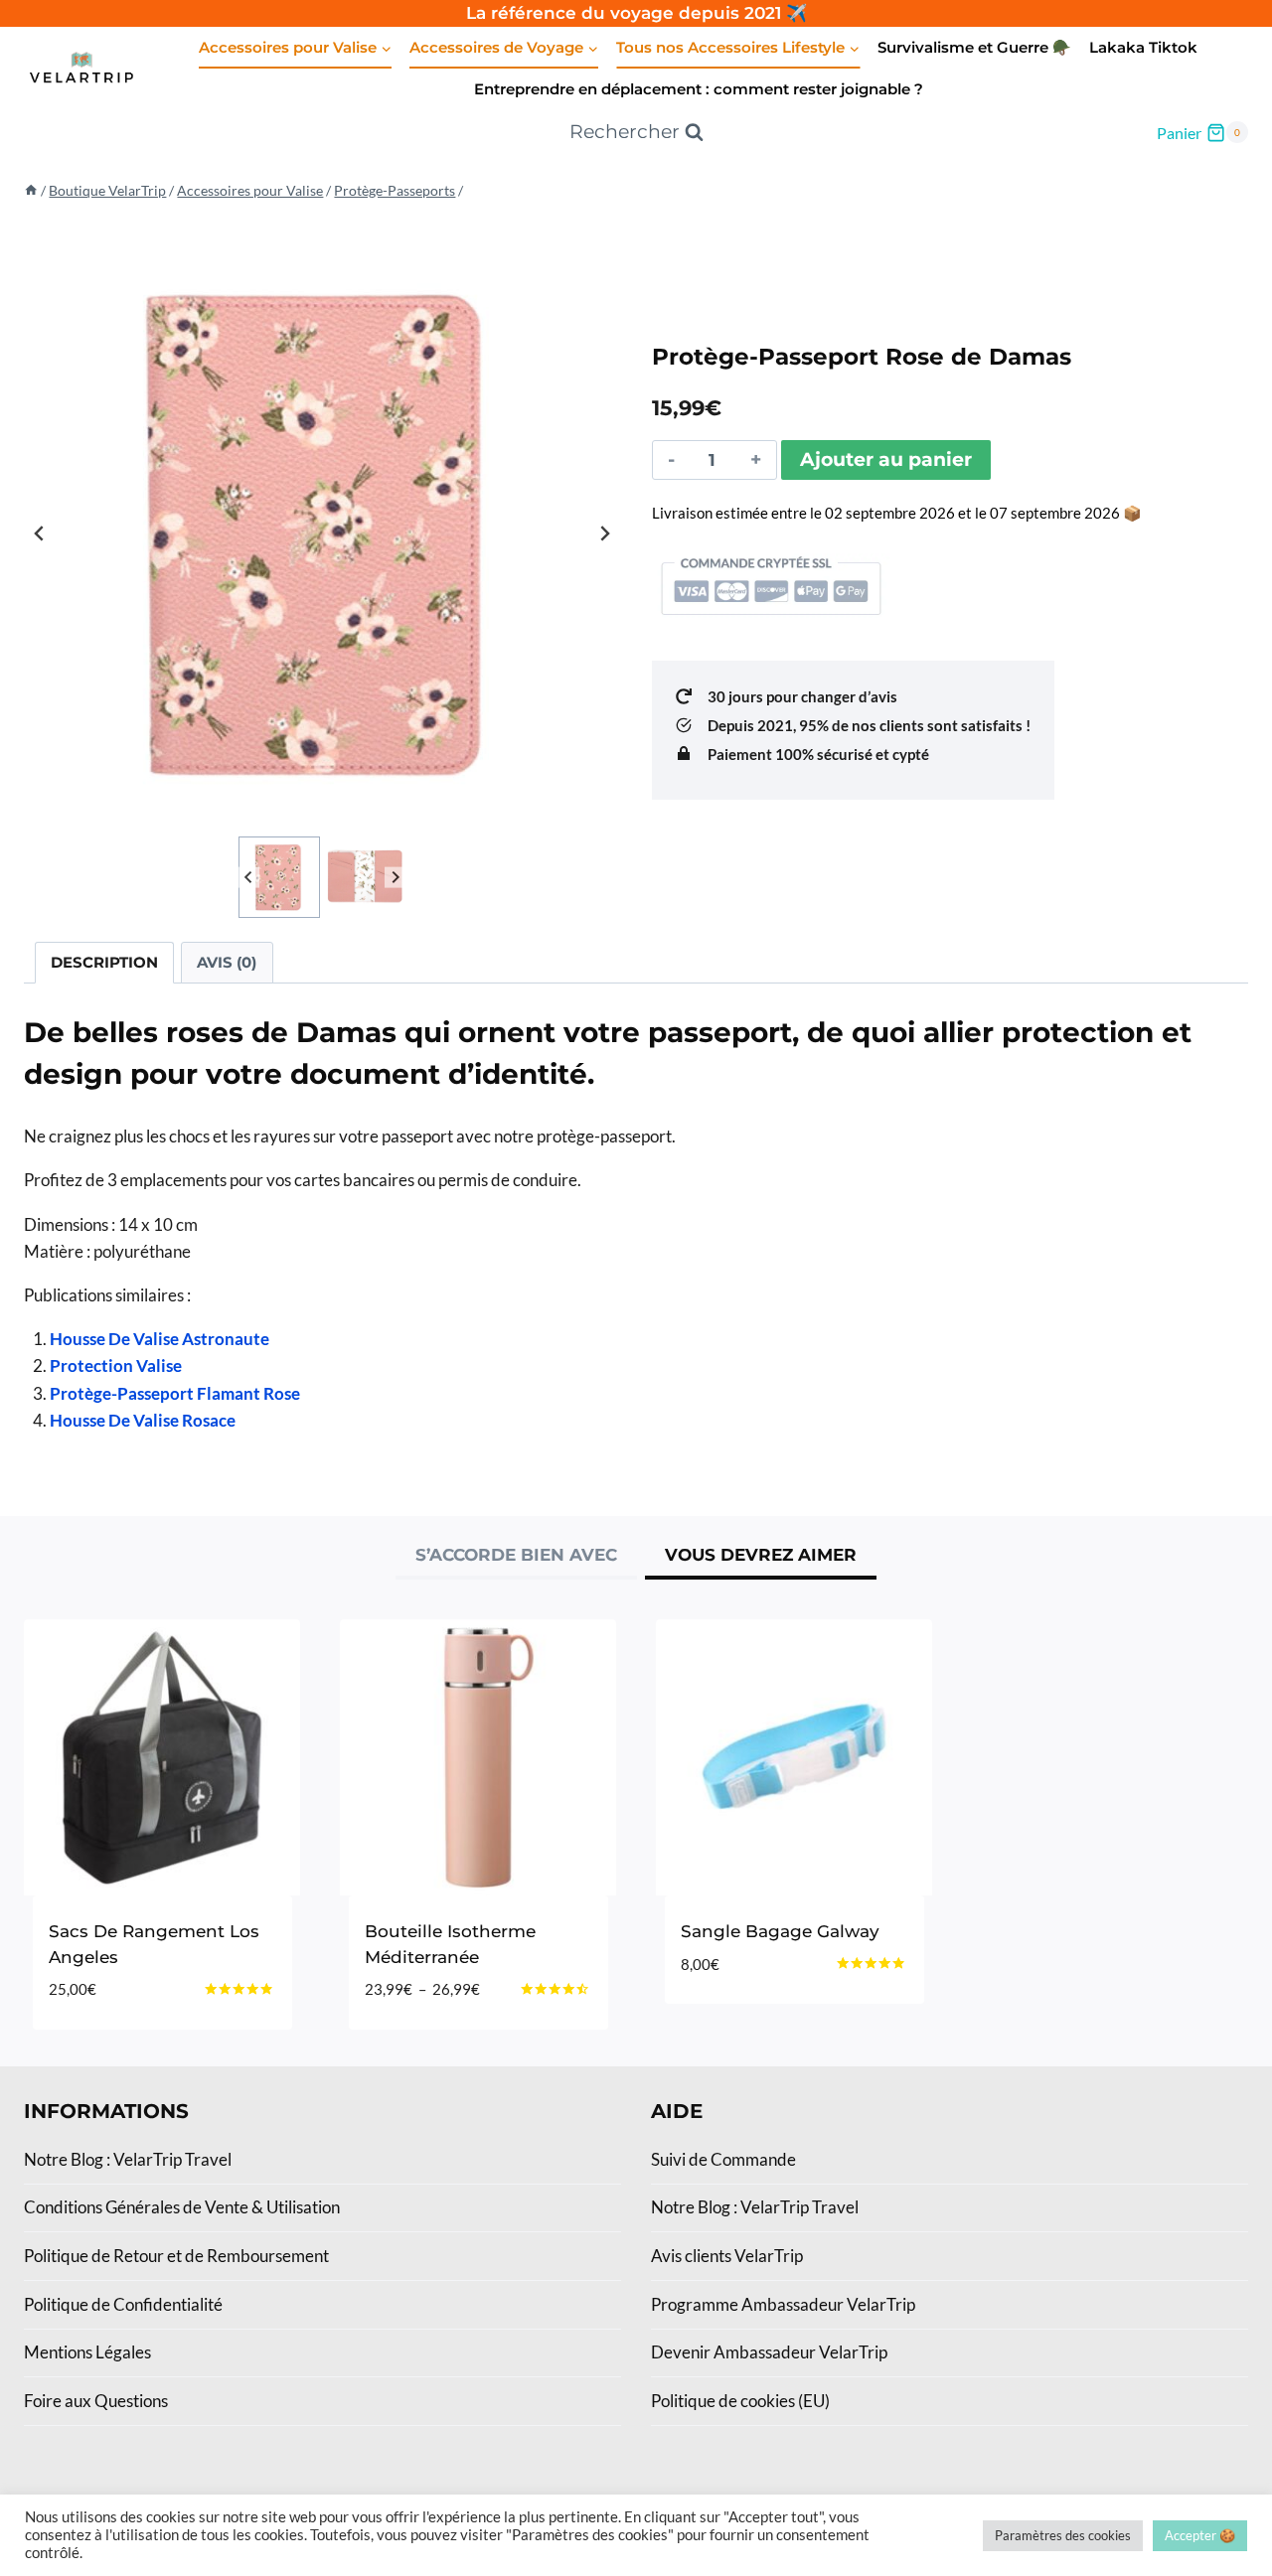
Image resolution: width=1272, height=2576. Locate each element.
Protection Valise (116, 1365)
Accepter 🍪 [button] (1200, 2535)
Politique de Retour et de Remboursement (176, 2256)
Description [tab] (104, 962)
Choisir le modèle (761, 2024)
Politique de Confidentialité (123, 2304)
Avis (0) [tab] (227, 962)
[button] (279, 877)
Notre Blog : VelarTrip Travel (128, 2159)
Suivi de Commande (723, 2159)
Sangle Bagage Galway (780, 1931)
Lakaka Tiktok (1143, 47)
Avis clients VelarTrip (727, 2256)
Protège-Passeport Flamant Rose (175, 1393)
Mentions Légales (87, 2352)
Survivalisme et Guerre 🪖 (974, 47)
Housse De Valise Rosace (143, 1420)
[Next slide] (604, 533)
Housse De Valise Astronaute (159, 1339)
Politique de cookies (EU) (740, 2401)
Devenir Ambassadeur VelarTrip (769, 2352)
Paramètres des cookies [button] (1063, 2535)
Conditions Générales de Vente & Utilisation (182, 2207)
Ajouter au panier (886, 459)
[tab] (516, 1558)
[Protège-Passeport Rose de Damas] (322, 533)
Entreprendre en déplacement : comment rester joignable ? (699, 89)
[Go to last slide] (40, 533)
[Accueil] (31, 190)
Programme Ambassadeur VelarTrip (783, 2304)
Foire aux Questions (96, 2401)
